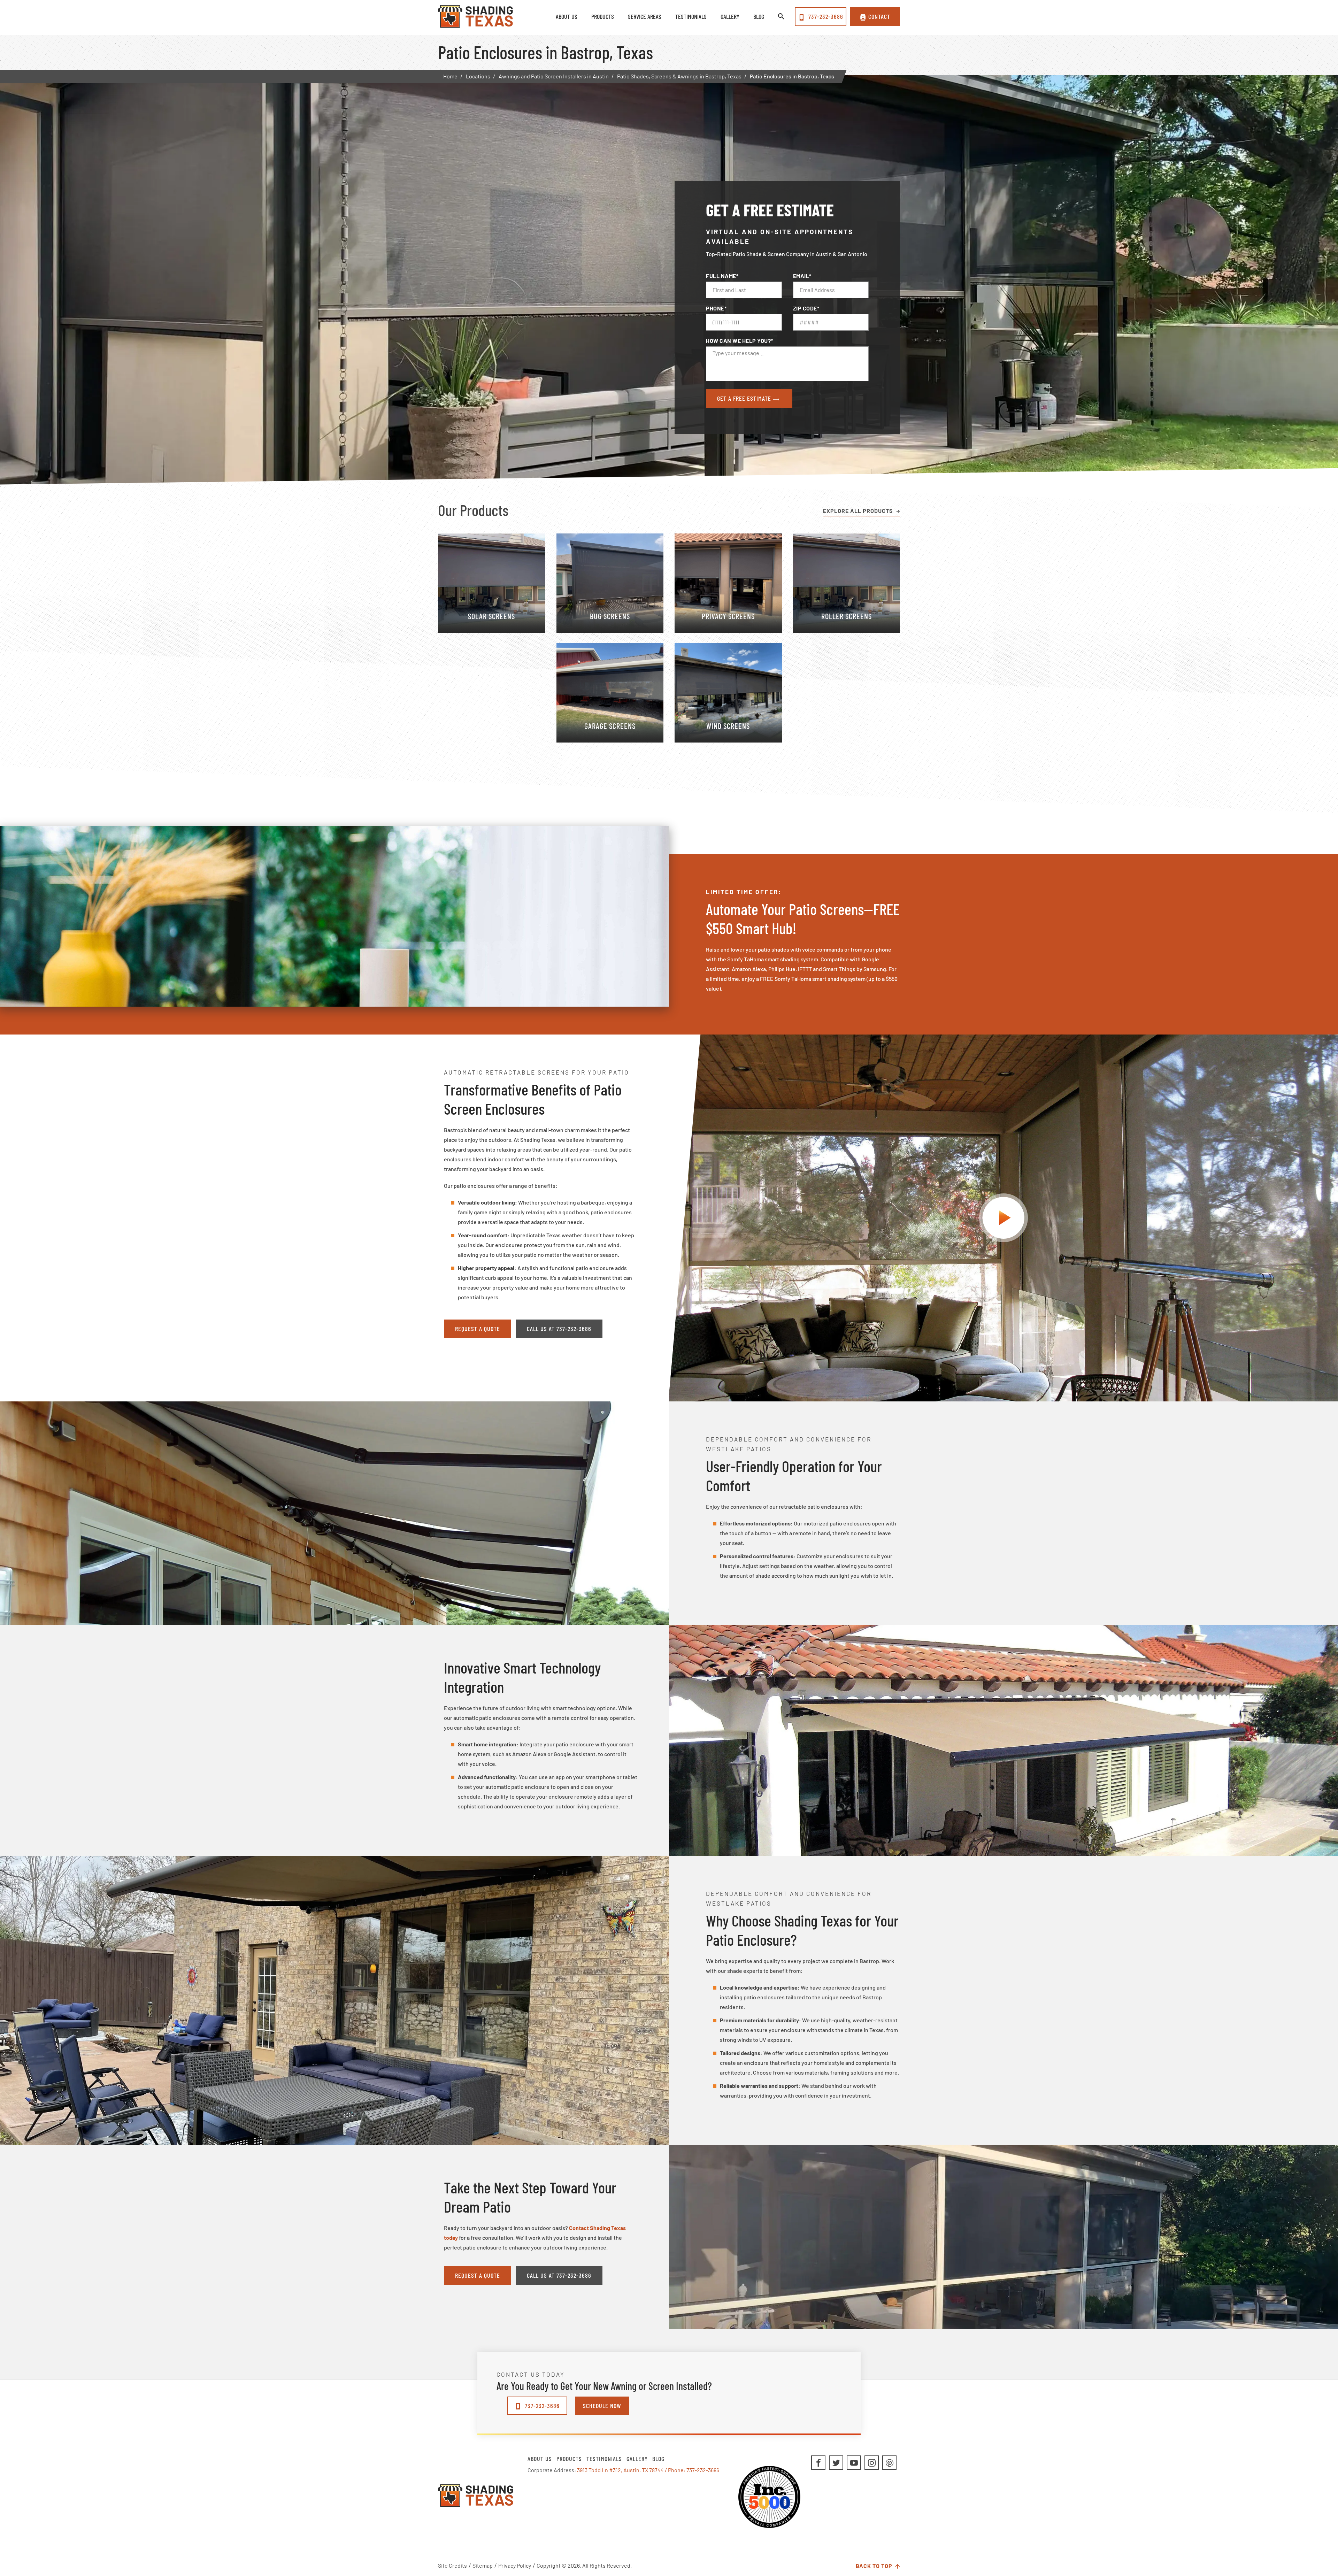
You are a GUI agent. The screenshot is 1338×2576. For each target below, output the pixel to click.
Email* (802, 276)
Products (569, 2459)
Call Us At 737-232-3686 (559, 1329)
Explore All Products (858, 511)
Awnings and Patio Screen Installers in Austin (554, 76)
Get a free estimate (745, 398)
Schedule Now (602, 2406)
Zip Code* (806, 308)
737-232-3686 (825, 16)
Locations (478, 76)
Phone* (716, 308)
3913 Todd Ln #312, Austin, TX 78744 (620, 2470)
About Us (540, 2459)
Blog (658, 2459)
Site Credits (452, 2565)
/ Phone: (676, 2470)
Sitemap (483, 2565)
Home (450, 76)
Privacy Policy (515, 2565)
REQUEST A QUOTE (478, 1329)
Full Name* (722, 276)
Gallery (637, 2459)
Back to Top (875, 2566)
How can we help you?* (740, 341)
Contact (879, 16)
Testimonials (604, 2459)
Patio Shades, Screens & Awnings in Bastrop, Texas (679, 76)
